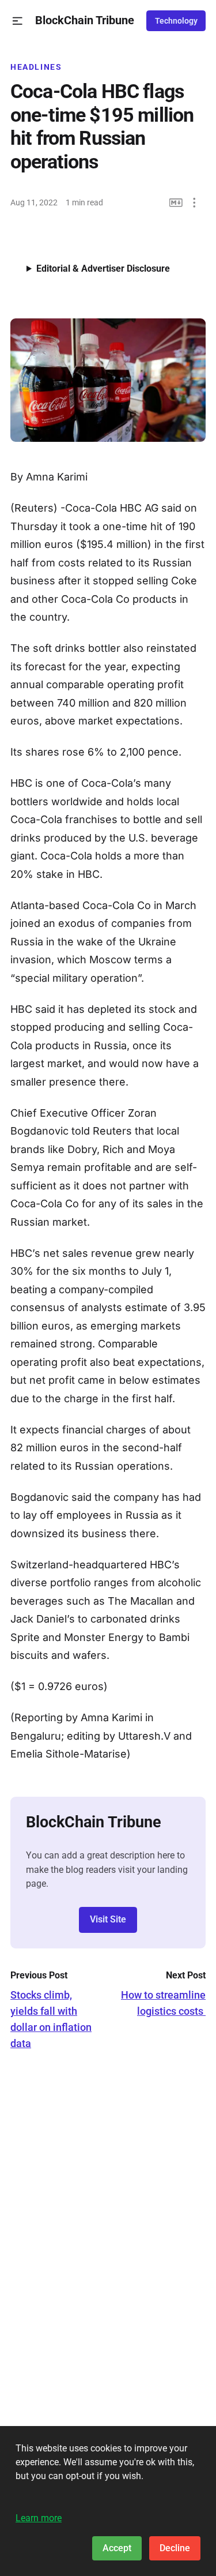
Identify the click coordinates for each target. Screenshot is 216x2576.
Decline (175, 2548)
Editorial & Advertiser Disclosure (103, 269)
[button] (18, 21)
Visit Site (108, 1919)
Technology (176, 21)
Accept (117, 2548)
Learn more (39, 2518)
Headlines (36, 67)
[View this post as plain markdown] (176, 203)
